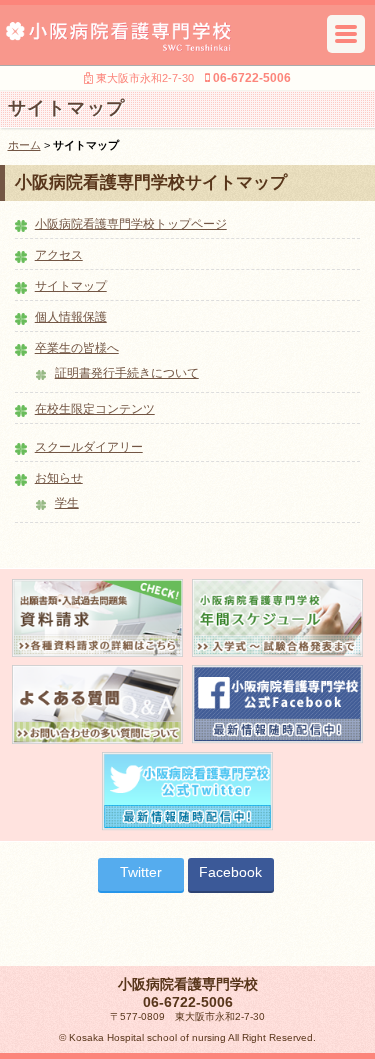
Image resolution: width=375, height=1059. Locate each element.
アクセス (59, 255)
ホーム (24, 145)
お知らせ (59, 478)
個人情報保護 (71, 317)
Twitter (141, 872)
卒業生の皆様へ (77, 348)
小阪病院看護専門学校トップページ (131, 224)
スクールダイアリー (89, 447)
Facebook (230, 872)
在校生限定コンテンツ (95, 409)
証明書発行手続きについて (127, 373)
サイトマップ (71, 286)
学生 (67, 503)
